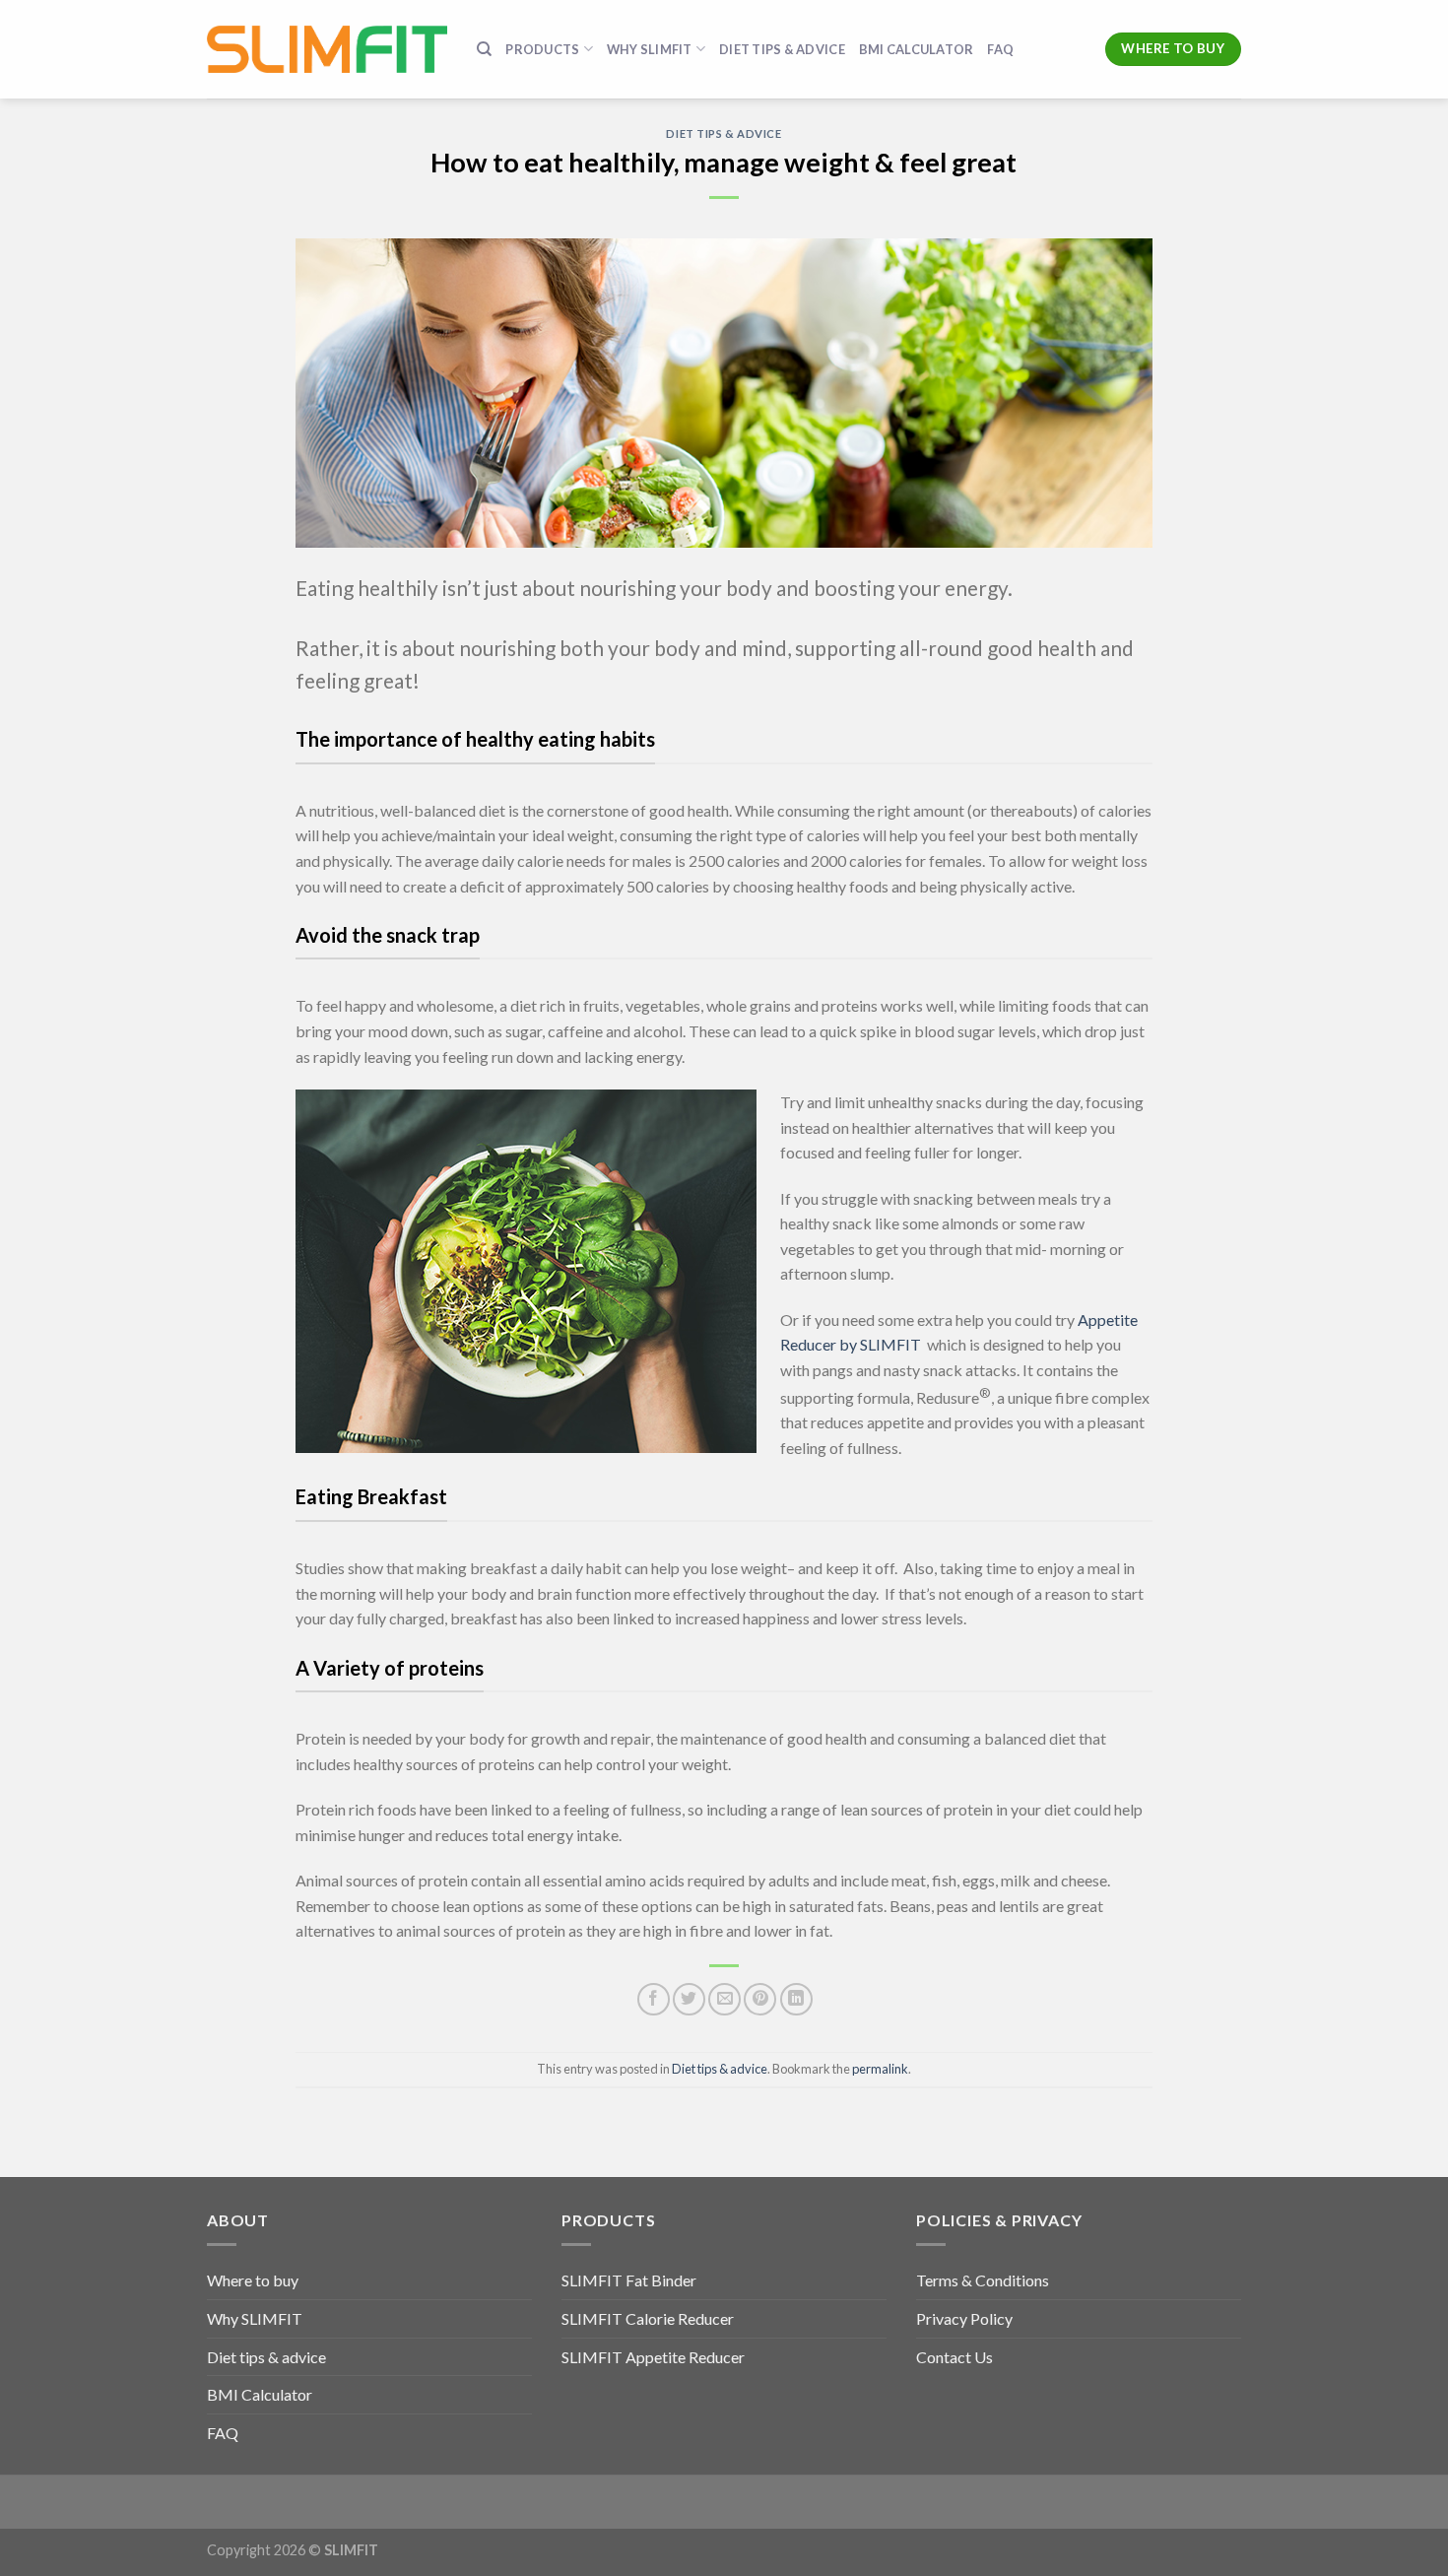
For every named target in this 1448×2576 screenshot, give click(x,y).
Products (542, 49)
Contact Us (954, 2357)
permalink (880, 2069)
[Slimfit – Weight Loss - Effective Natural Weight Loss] (327, 49)
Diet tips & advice (782, 49)
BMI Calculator (917, 49)
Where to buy (253, 2280)
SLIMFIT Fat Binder (629, 2280)
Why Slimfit (650, 49)
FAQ (1000, 49)
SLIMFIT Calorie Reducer (648, 2318)
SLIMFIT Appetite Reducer (653, 2357)
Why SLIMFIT (255, 2318)
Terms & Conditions (983, 2280)
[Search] (484, 49)
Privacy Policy (964, 2318)
